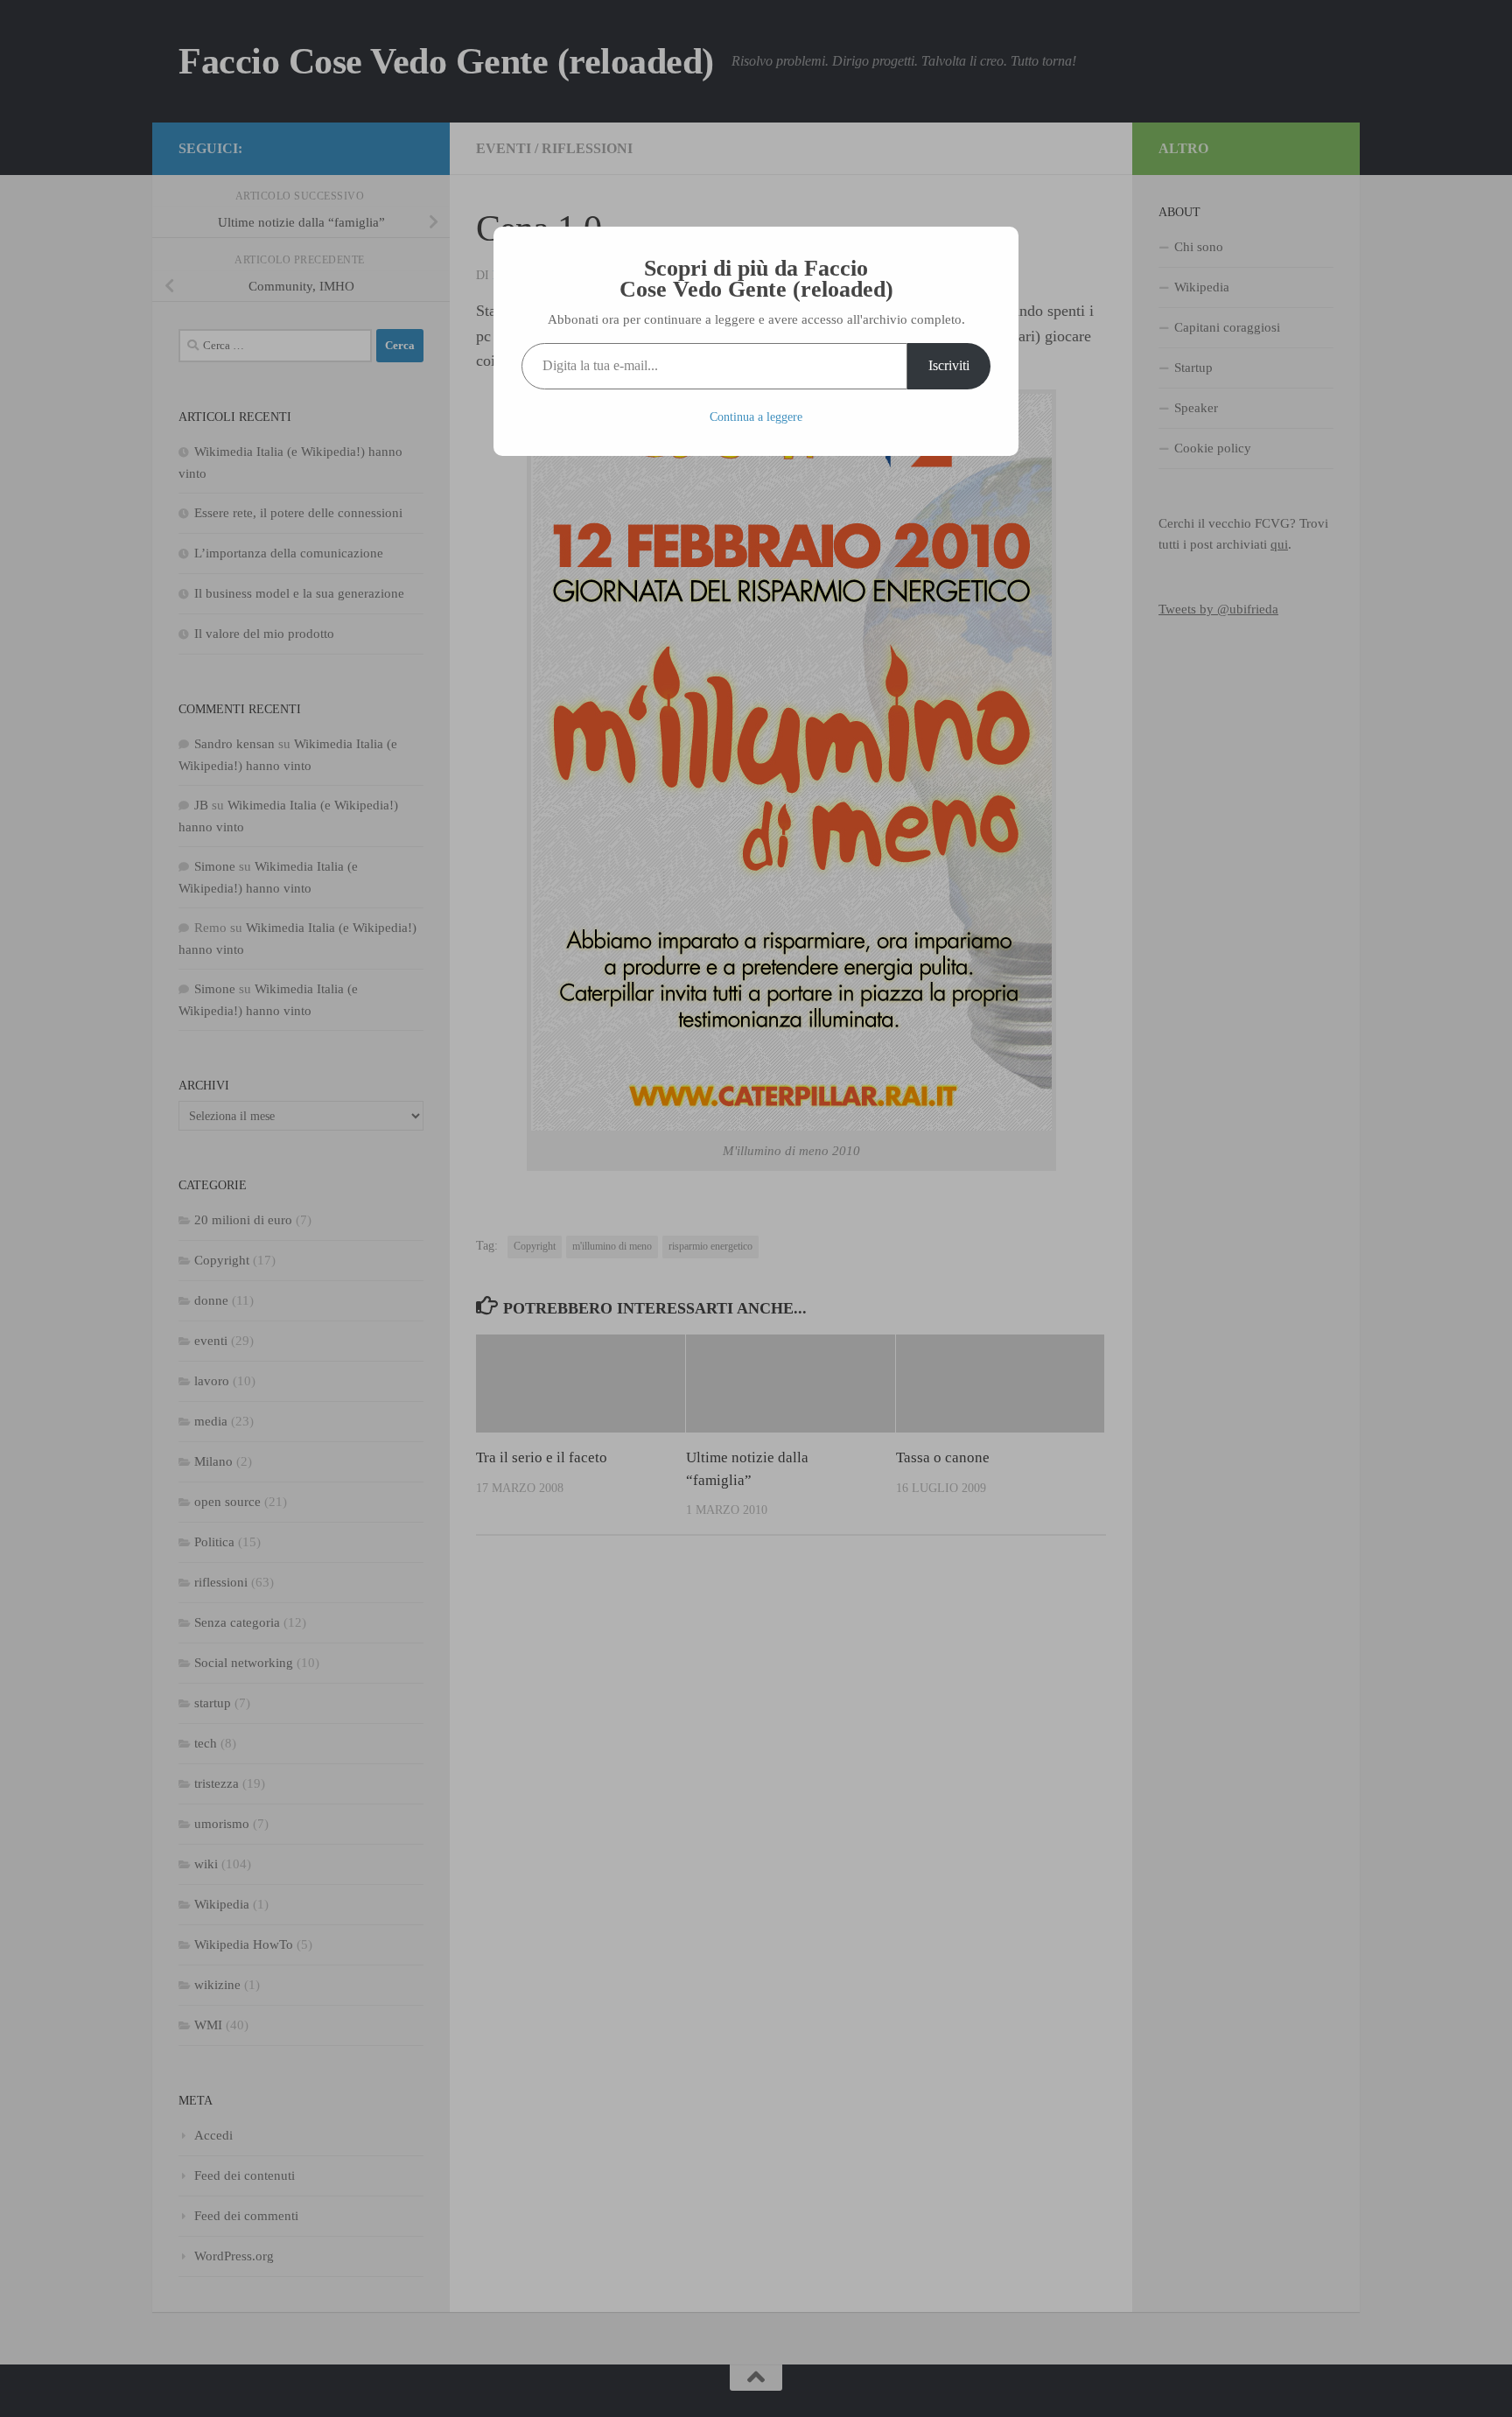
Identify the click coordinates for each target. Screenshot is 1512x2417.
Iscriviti (949, 365)
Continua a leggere (756, 417)
